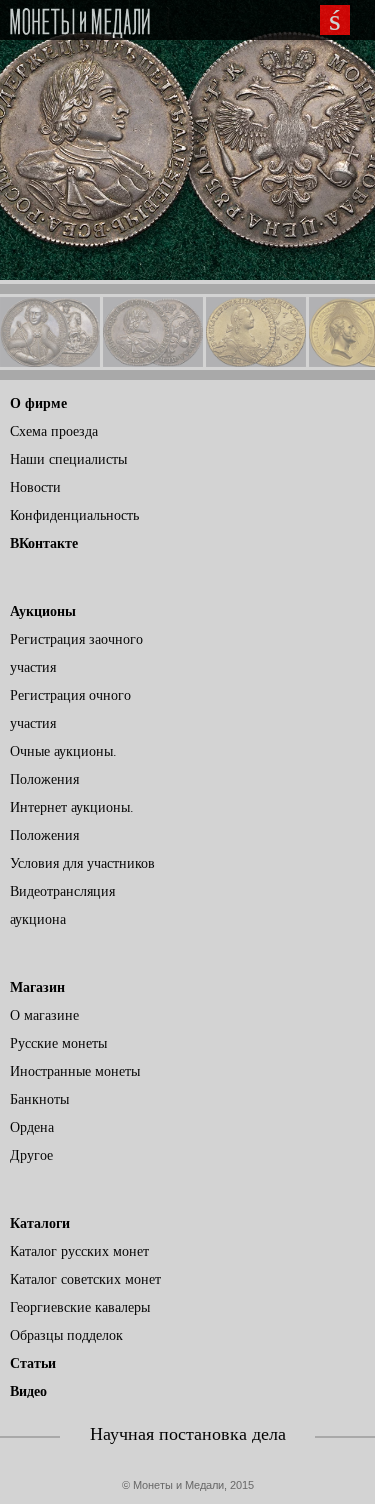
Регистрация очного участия (70, 709)
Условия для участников (82, 863)
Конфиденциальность (74, 515)
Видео (28, 1391)
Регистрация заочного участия (76, 653)
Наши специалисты (68, 459)
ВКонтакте (44, 543)
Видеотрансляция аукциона (62, 905)
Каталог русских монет (79, 1251)
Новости (35, 487)
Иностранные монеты (75, 1071)
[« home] (80, 23)
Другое (31, 1155)
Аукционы (43, 611)
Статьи (33, 1363)
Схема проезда (54, 431)
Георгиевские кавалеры (80, 1307)
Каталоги (40, 1223)
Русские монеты (58, 1043)
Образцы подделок (66, 1335)
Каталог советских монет (85, 1279)
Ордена (32, 1127)
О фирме (38, 403)
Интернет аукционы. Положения (72, 821)
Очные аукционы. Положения (63, 765)
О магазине (44, 1015)
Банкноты (39, 1099)
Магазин (37, 987)
